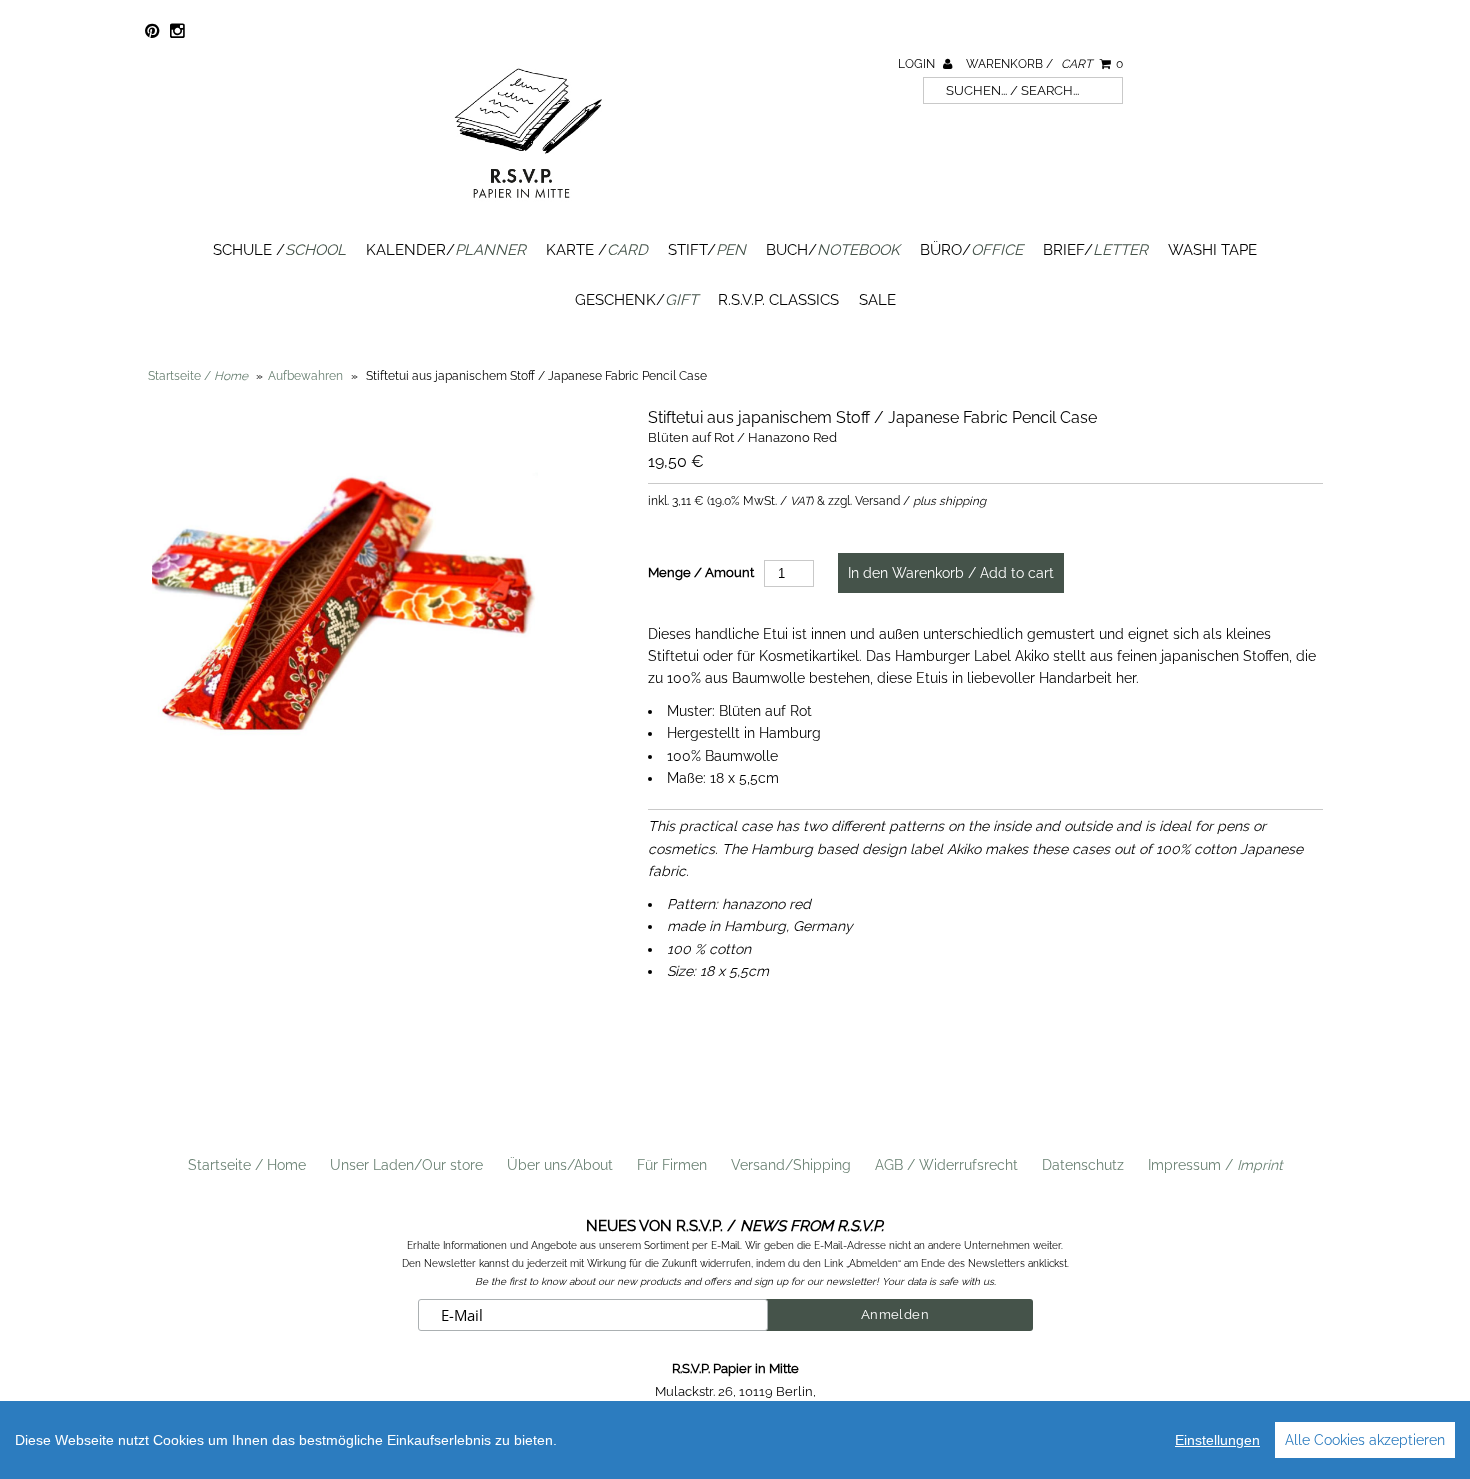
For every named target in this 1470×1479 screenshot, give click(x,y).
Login (918, 64)
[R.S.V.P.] (528, 207)
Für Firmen (672, 1165)
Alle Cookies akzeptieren (1365, 1440)
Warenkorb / (1044, 64)
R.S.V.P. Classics (778, 300)
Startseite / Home (247, 1165)
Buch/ (833, 250)
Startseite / (198, 376)
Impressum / (1215, 1165)
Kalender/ (446, 250)
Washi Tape (1212, 250)
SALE (877, 300)
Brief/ (1095, 250)
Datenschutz (1083, 1165)
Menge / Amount (701, 572)
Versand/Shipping (791, 1165)
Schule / (279, 250)
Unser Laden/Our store (406, 1165)
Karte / (597, 250)
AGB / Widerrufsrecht (946, 1165)
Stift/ (707, 250)
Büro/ (971, 250)
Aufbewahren (305, 376)
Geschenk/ (636, 300)
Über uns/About (560, 1165)
